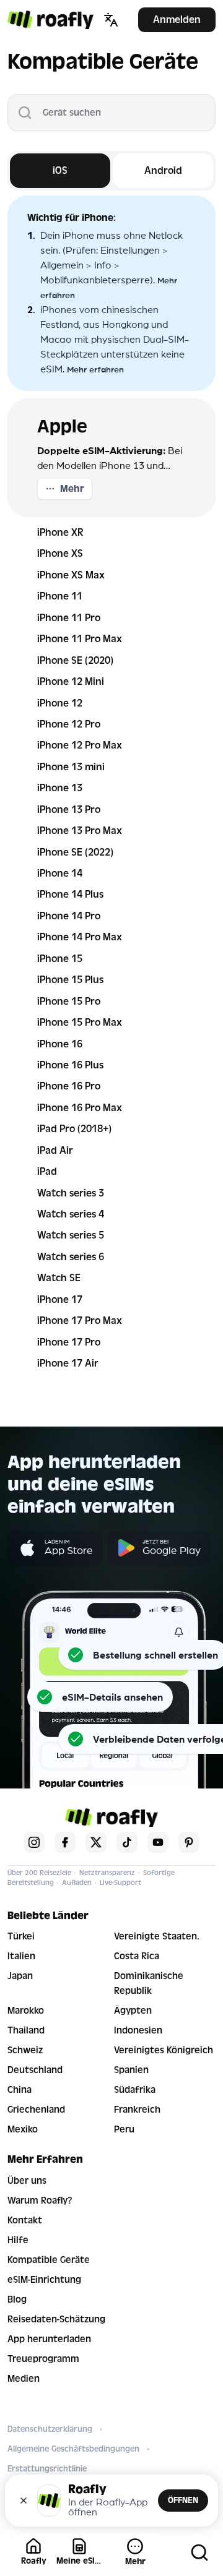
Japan (20, 1976)
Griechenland (36, 2110)
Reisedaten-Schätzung (56, 2319)
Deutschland (35, 2070)
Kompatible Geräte (49, 2260)
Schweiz (25, 2050)
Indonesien (138, 2030)
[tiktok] (127, 1842)
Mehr (72, 489)
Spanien (131, 2070)
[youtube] (158, 1842)
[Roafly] (50, 20)
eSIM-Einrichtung (44, 2280)
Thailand (26, 2030)
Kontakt (25, 2220)
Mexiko (23, 2129)
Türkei (21, 1936)
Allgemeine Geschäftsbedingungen (73, 2449)
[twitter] (96, 1842)
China (20, 2090)
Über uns (27, 2181)
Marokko (26, 2011)
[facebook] (65, 1842)
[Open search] (199, 2552)
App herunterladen (49, 2339)
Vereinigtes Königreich (164, 2050)
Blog (17, 2299)
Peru (124, 2129)
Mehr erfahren (95, 369)
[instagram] (34, 1842)
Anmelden (177, 19)
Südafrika (135, 2090)
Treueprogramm (43, 2359)
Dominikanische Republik (149, 1983)
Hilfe (18, 2240)
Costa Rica (137, 1956)
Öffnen (183, 2500)
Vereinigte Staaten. (157, 1936)
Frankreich (137, 2110)
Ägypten (133, 2011)
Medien (24, 2379)
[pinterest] (189, 1842)
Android (163, 170)
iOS (60, 170)
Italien (21, 1956)
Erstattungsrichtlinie (47, 2469)
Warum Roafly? (40, 2200)
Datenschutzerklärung (50, 2429)
